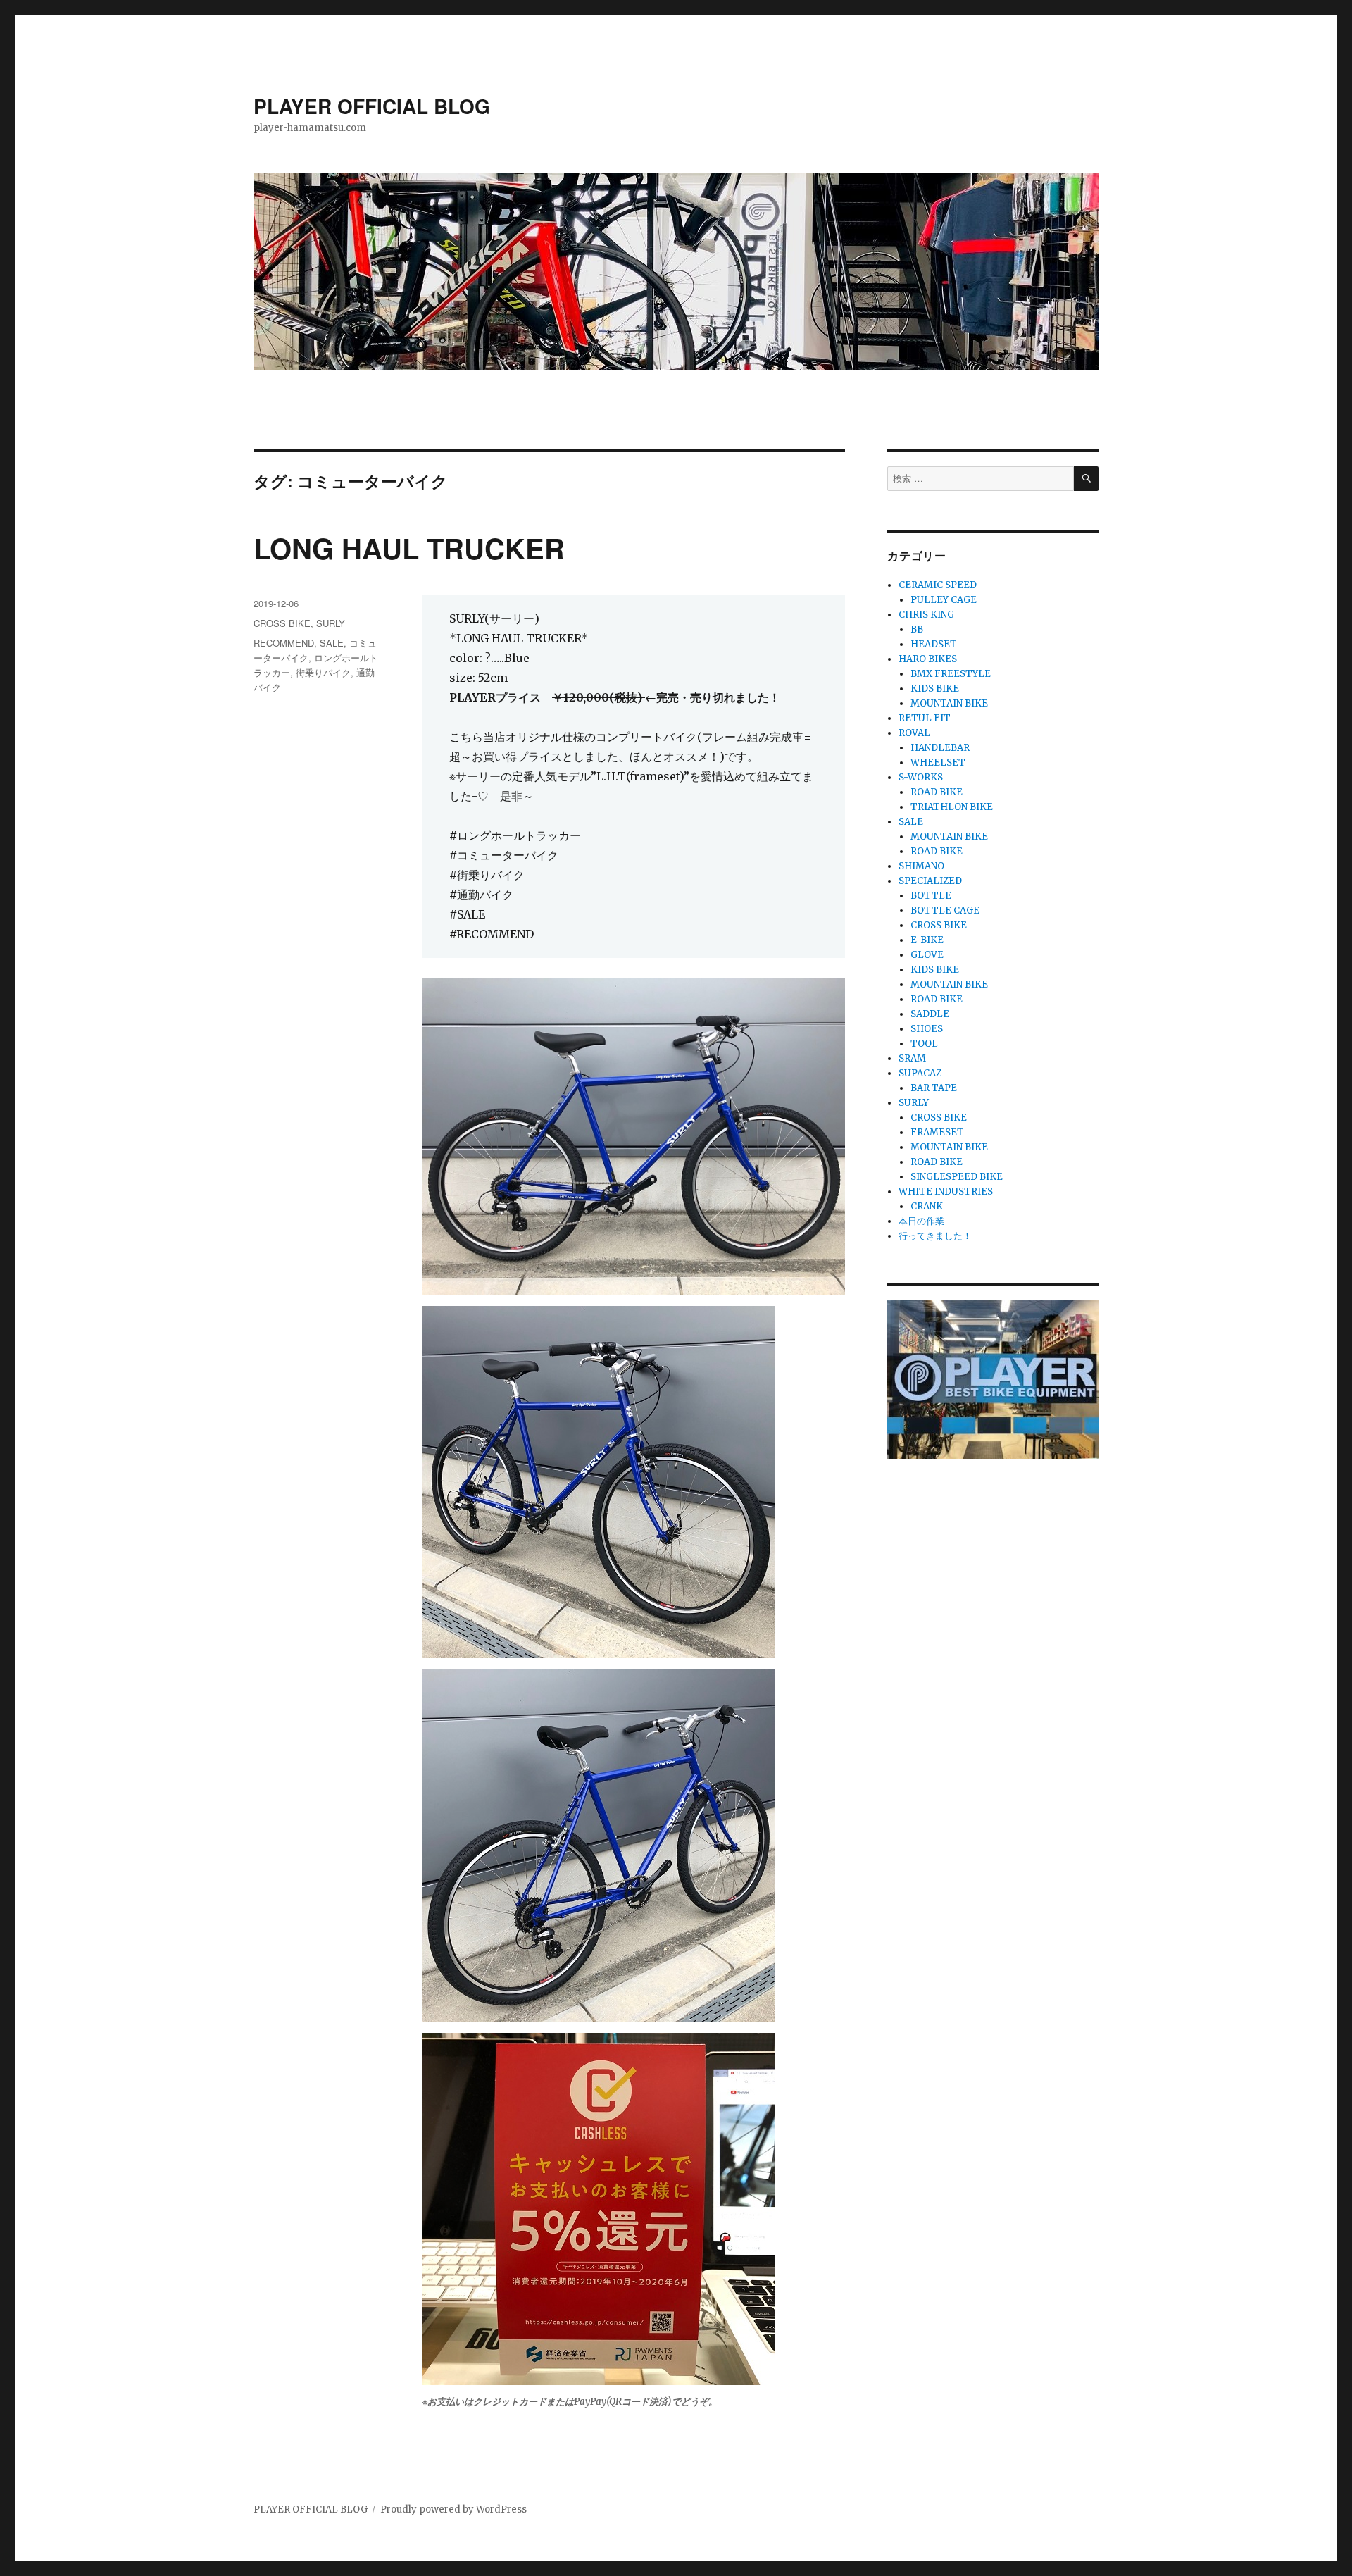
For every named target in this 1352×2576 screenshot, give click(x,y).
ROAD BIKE (937, 792)
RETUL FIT (925, 718)
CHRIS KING (926, 615)
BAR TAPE (934, 1088)
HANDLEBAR (940, 748)
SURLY (331, 623)
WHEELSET (938, 763)
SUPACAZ (920, 1073)
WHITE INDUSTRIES (946, 1191)
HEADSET (934, 644)
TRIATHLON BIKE (952, 807)
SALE (332, 643)
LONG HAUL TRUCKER (409, 548)
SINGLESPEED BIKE (957, 1177)
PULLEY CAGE (944, 600)
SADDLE (930, 1014)
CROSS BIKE (282, 623)
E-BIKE (927, 940)
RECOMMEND (284, 643)
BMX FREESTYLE (951, 674)
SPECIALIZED (930, 881)
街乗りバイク (323, 672)
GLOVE (927, 955)
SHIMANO (921, 866)
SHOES (927, 1029)
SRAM (912, 1058)
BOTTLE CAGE (945, 910)
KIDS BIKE (935, 689)
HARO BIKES (928, 659)
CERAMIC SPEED (938, 585)
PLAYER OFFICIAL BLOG (372, 106)
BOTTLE (931, 896)
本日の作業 (921, 1221)
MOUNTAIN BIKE (949, 703)
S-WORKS (921, 777)
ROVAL (914, 733)
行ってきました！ (935, 1236)
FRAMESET (937, 1132)
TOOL (924, 1044)
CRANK (927, 1206)
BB (917, 629)
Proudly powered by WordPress (453, 2509)
